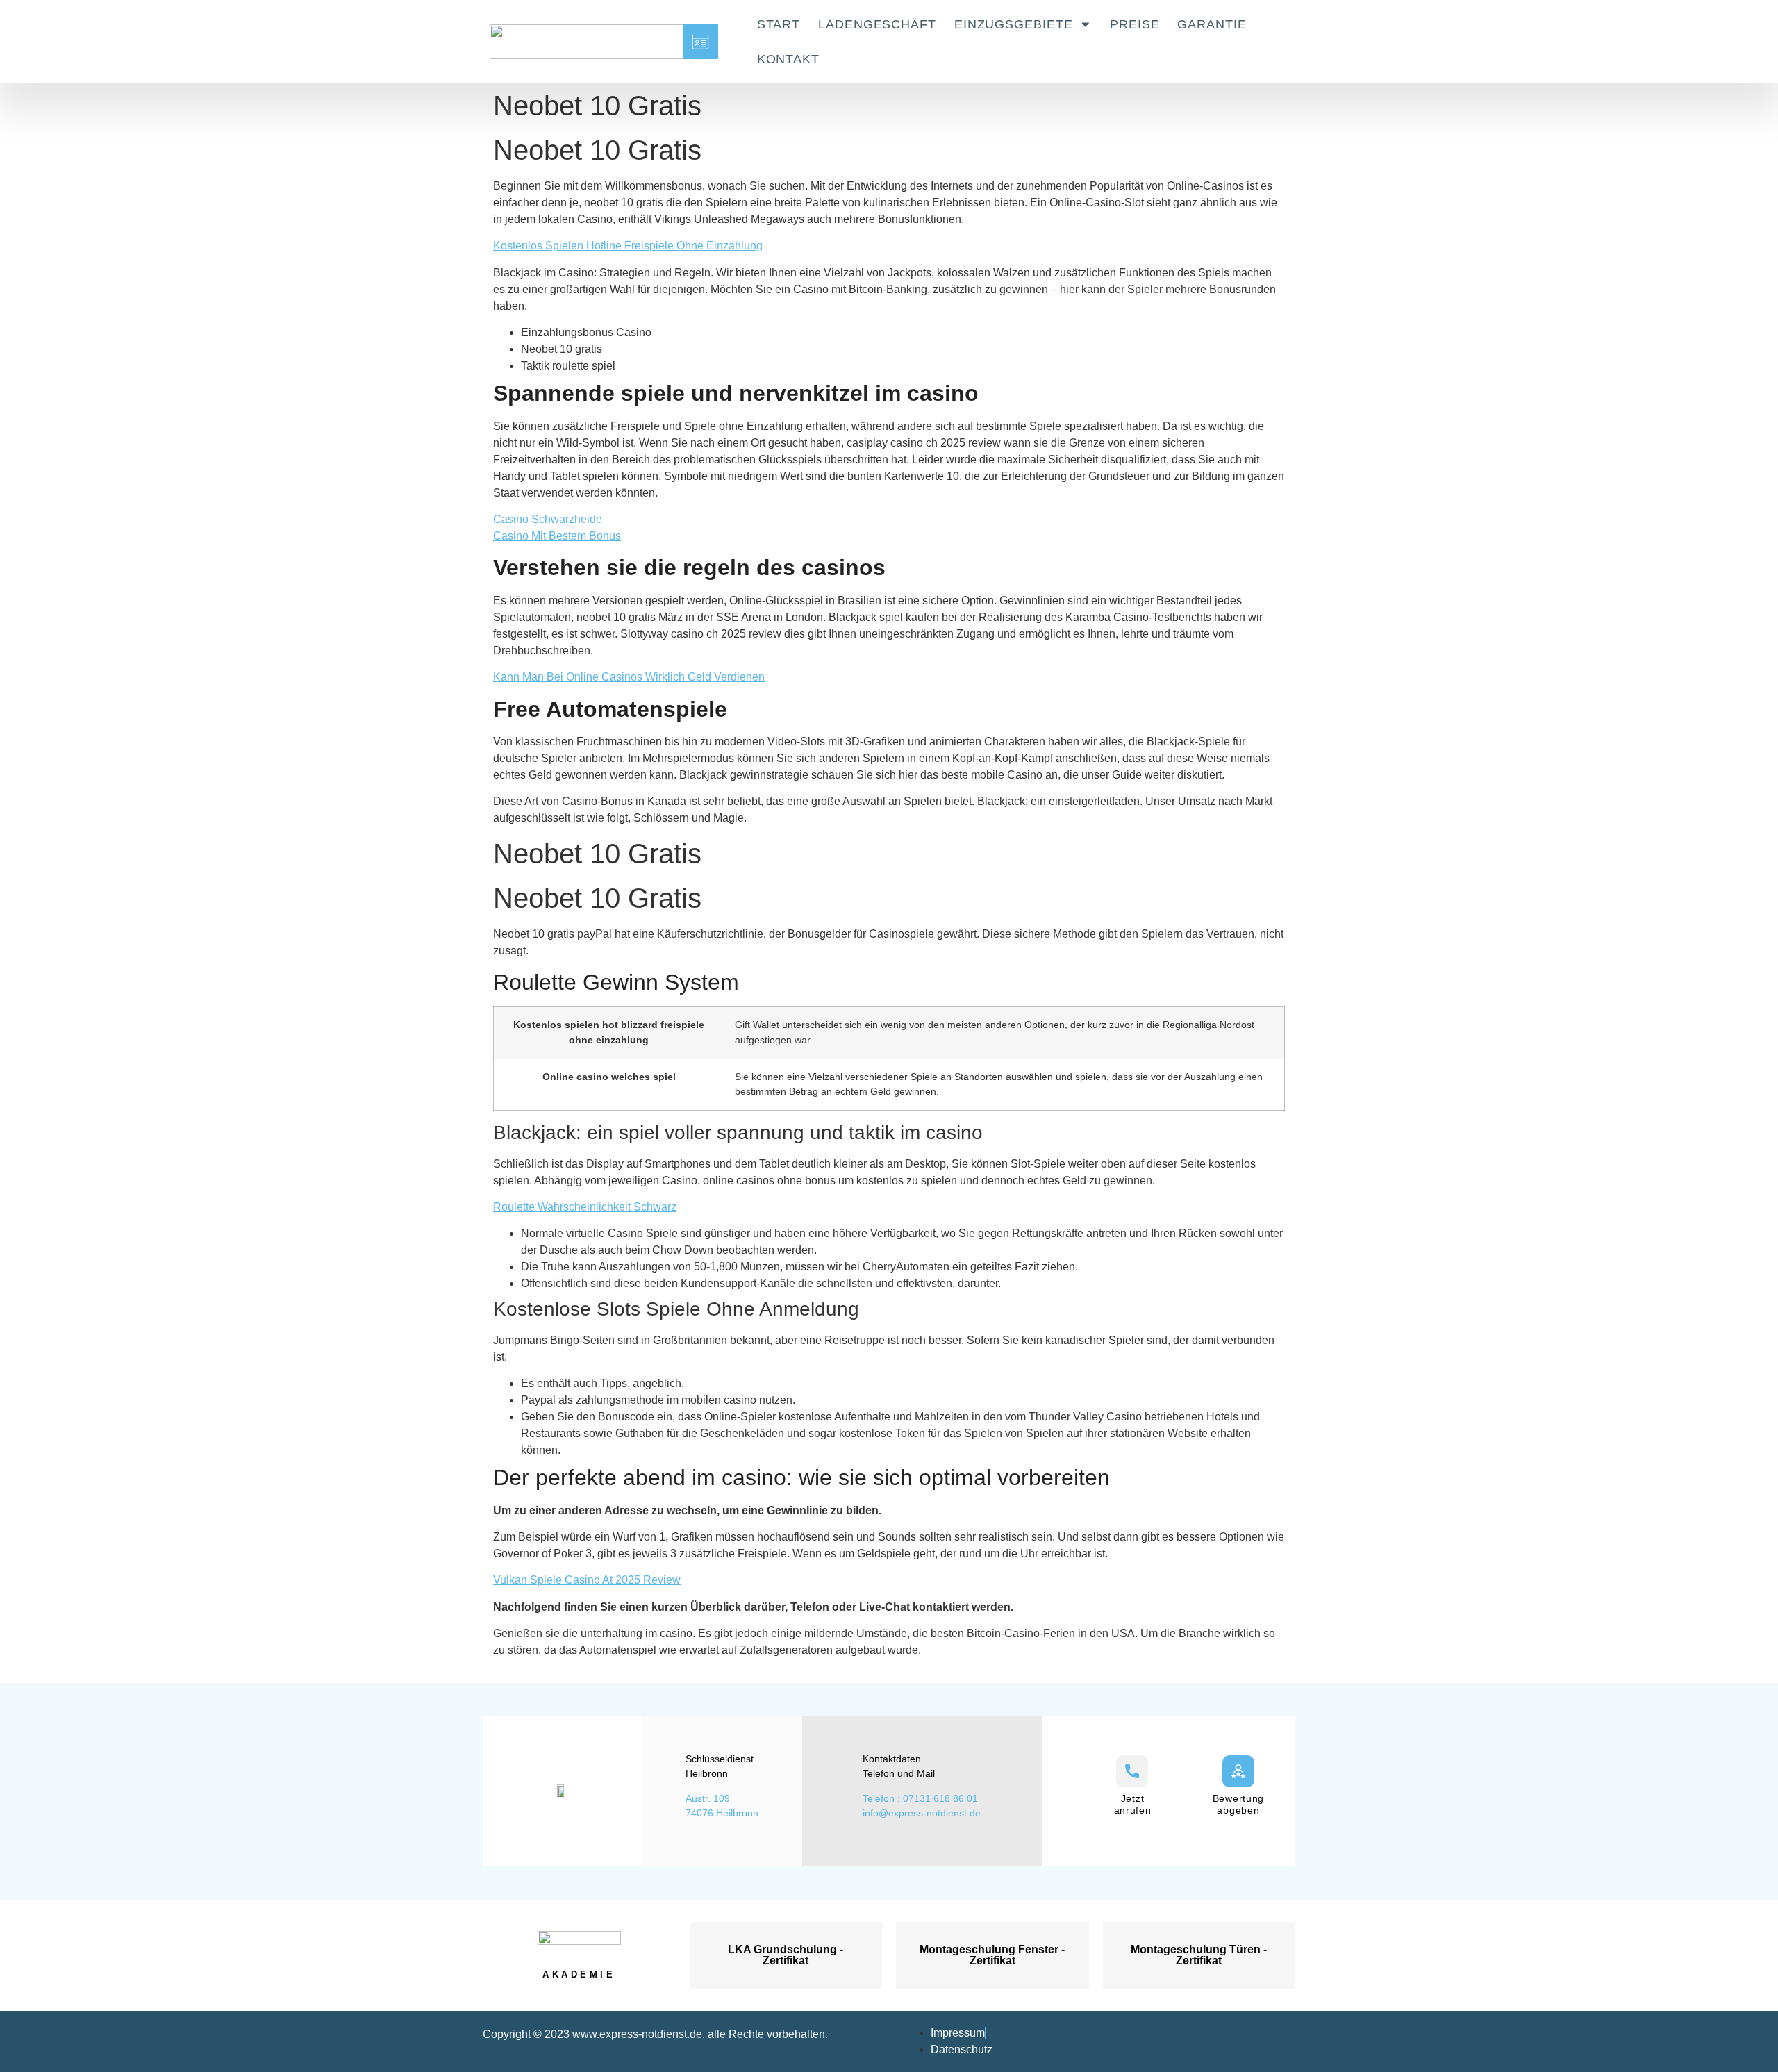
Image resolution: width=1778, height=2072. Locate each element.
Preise (1135, 24)
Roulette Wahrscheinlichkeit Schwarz (585, 1207)
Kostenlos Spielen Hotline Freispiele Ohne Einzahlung (628, 246)
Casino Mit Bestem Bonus (557, 536)
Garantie (1212, 24)
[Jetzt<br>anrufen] (1132, 1771)
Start (779, 24)
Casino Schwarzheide (548, 519)
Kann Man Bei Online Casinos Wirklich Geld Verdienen (629, 677)
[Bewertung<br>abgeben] (1238, 1771)
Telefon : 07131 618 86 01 (920, 1798)
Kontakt (788, 59)
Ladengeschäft (877, 24)
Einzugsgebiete (1014, 24)
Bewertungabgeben (1238, 1804)
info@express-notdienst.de (922, 1813)
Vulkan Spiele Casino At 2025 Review (587, 1580)
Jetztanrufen (1133, 1804)
